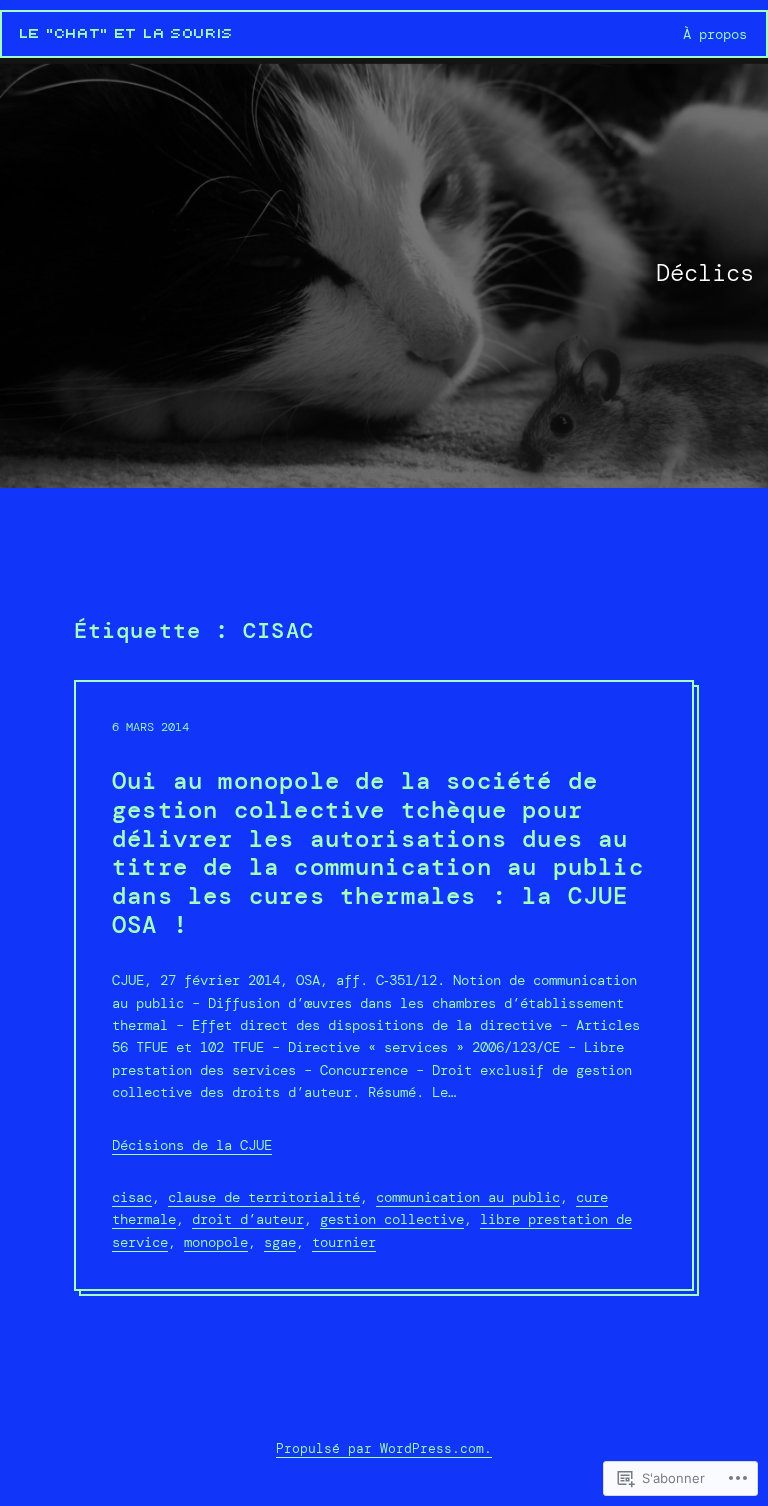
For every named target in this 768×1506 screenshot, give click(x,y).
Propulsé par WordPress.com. (384, 1448)
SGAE (280, 1242)
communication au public (468, 1197)
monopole (216, 1242)
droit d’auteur (248, 1219)
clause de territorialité (264, 1197)
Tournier (344, 1242)
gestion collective (392, 1219)
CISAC (132, 1197)
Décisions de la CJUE (192, 1145)
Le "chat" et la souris (127, 34)
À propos (715, 34)
